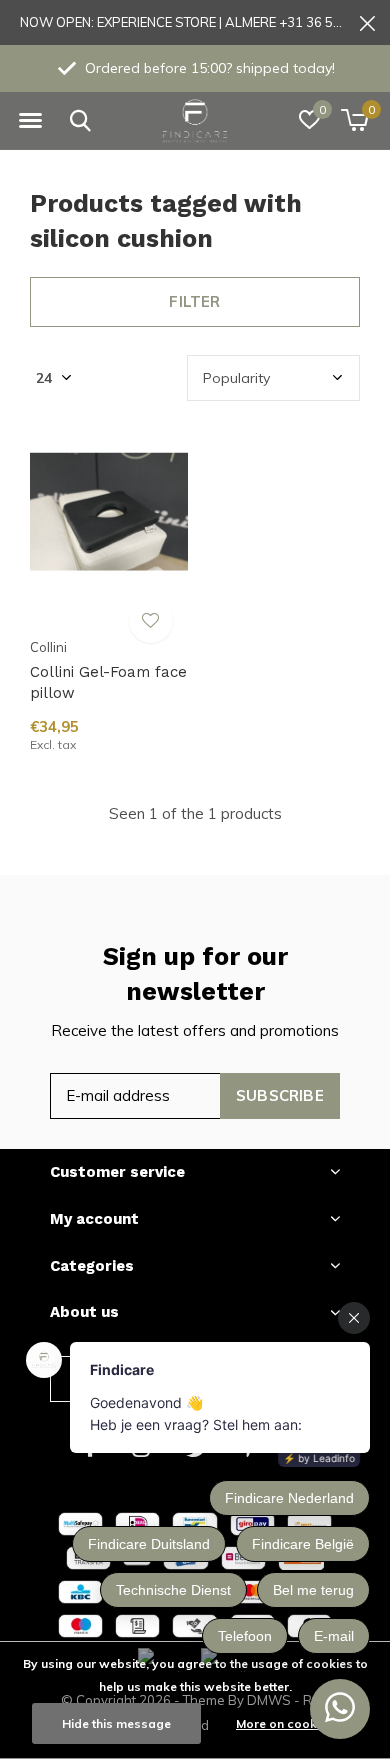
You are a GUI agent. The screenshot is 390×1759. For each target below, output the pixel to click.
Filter (194, 301)
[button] (30, 121)
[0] (354, 120)
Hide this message (116, 1723)
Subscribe (280, 1095)
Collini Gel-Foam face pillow (108, 682)
